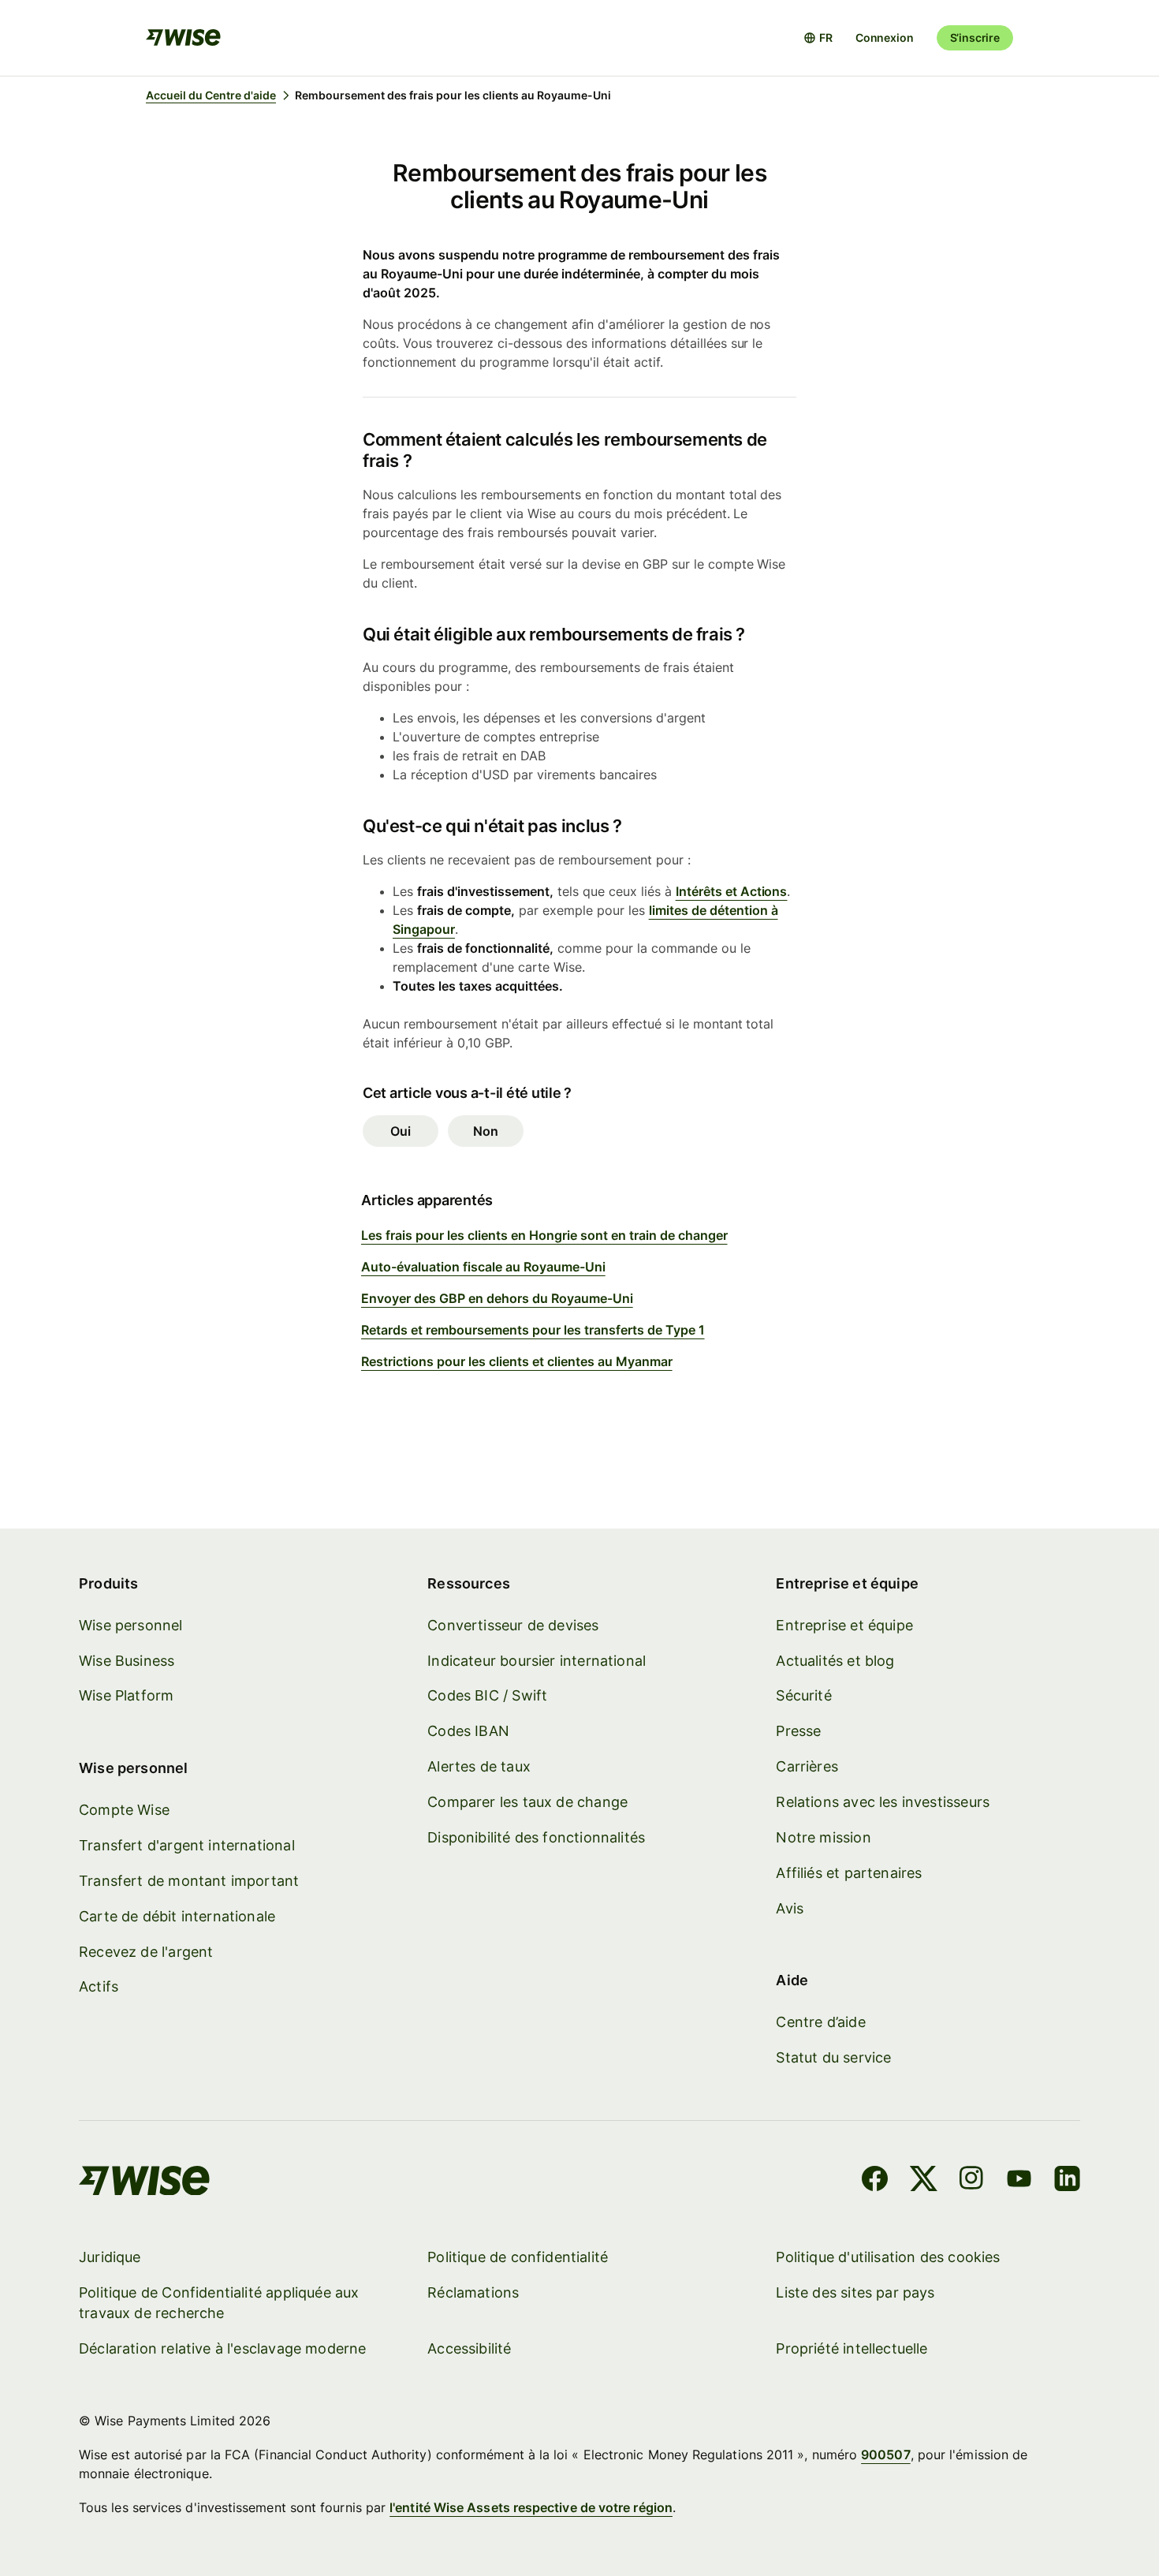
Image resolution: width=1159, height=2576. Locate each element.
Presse (798, 1731)
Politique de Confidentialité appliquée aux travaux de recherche (219, 2303)
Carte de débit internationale (177, 1916)
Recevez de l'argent (146, 1952)
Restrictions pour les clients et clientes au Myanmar (517, 1361)
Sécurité (803, 1695)
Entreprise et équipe (844, 1625)
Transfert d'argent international (187, 1845)
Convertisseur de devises (513, 1625)
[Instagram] (971, 2181)
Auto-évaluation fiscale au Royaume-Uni (483, 1267)
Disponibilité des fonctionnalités (536, 1837)
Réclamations (473, 2292)
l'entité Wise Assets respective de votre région (531, 2507)
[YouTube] (1019, 2181)
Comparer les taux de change (527, 1802)
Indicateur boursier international (537, 1661)
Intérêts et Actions (732, 891)
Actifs (99, 1986)
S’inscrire (975, 37)
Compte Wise (124, 1810)
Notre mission (823, 1837)
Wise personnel (131, 1625)
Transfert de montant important (189, 1881)
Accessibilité (469, 2348)
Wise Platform (126, 1695)
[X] (924, 2181)
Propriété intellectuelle (852, 2348)
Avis (790, 1908)
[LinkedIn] (1067, 2181)
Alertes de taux (479, 1766)
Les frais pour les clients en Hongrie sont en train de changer (544, 1235)
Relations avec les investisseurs (883, 1802)
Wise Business (127, 1661)
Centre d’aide (820, 2022)
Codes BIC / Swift (487, 1695)
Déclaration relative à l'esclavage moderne (223, 2348)
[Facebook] (875, 2181)
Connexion (885, 37)
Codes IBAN (468, 1731)
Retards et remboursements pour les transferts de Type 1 (533, 1330)
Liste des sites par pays (855, 2292)
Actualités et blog (835, 1661)
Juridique (110, 2257)
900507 (885, 2455)
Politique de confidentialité (518, 2257)
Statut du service (833, 2057)
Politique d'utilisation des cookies (888, 2257)
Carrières (807, 1766)
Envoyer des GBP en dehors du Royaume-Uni (497, 1298)
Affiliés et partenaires (849, 1873)
